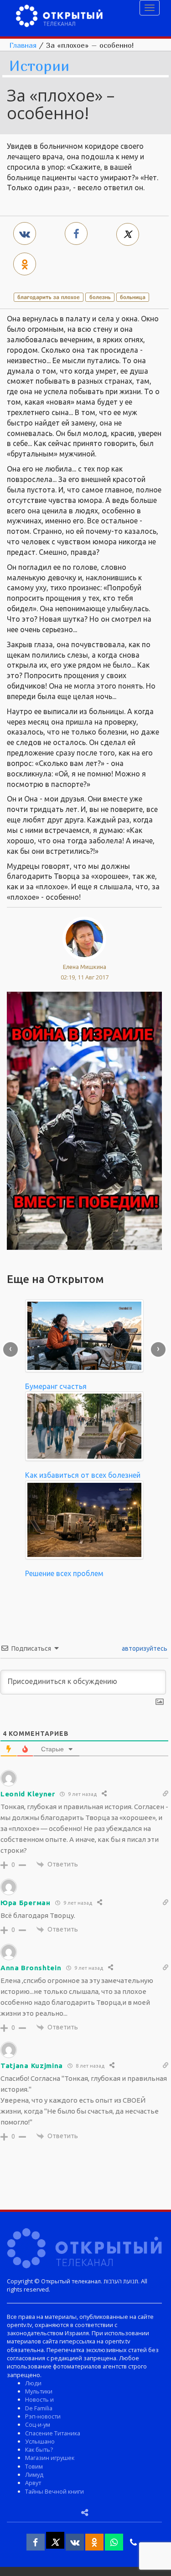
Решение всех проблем (64, 1573)
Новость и (39, 2399)
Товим (34, 2466)
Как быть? (39, 2449)
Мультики (39, 2391)
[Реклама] (84, 1120)
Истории (39, 66)
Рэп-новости (43, 2416)
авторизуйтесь (144, 1648)
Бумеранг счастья (56, 1386)
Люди (33, 2383)
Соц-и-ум (38, 2424)
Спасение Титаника (53, 2433)
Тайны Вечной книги (54, 2491)
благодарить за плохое (49, 297)
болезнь (100, 297)
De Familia (39, 2408)
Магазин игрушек (50, 2458)
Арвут (33, 2483)
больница (133, 297)
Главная (23, 45)
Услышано (40, 2441)
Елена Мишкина (85, 967)
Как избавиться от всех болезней (83, 1475)
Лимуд (34, 2475)
